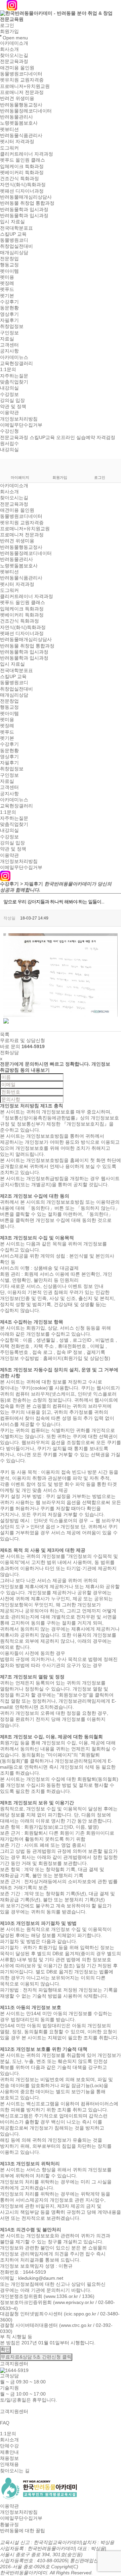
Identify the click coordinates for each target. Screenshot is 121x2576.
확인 (5, 2349)
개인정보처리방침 (19, 419)
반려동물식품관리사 (21, 135)
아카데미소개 (14, 43)
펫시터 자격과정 (17, 142)
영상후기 (9, 314)
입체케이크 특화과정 (22, 166)
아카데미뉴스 (14, 357)
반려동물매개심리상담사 (26, 197)
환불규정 (9, 2524)
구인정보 (9, 333)
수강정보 (9, 394)
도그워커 (9, 148)
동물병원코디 (14, 240)
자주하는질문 (14, 376)
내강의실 (9, 388)
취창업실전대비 (16, 246)
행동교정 (9, 265)
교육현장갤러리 (16, 363)
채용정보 (9, 2458)
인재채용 (9, 2465)
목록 (5, 1034)
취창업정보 (12, 327)
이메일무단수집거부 (21, 425)
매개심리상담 (14, 253)
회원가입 (9, 32)
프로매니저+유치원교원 (25, 86)
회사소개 (9, 49)
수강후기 (9, 302)
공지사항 (9, 351)
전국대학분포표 (16, 228)
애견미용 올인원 (17, 68)
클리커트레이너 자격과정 (27, 154)
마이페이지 (20, 477)
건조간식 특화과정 (19, 178)
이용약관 (9, 413)
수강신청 (9, 431)
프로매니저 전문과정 (22, 92)
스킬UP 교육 (13, 234)
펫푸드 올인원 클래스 (23, 160)
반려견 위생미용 (17, 99)
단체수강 (9, 2446)
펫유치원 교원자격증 (22, 80)
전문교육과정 (14, 62)
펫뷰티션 (9, 129)
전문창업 (9, 259)
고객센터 (9, 345)
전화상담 (9, 1052)
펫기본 (7, 296)
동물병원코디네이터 (21, 74)
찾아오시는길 (14, 55)
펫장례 (7, 283)
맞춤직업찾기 (14, 382)
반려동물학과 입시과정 (24, 209)
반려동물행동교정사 (21, 105)
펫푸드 (7, 290)
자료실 (7, 339)
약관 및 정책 (13, 406)
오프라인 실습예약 (76, 437)
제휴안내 (9, 2452)
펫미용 (7, 277)
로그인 (7, 25)
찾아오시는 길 (15, 2471)
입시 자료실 (12, 222)
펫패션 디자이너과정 (22, 191)
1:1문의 (8, 370)
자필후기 (9, 320)
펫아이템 (9, 271)
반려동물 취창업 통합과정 (27, 203)
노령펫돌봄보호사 (19, 123)
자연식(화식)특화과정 (23, 185)
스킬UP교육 (42, 437)
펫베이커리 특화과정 (22, 172)
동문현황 (9, 308)
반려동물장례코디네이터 (26, 111)
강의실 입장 (12, 400)
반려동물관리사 (16, 117)
